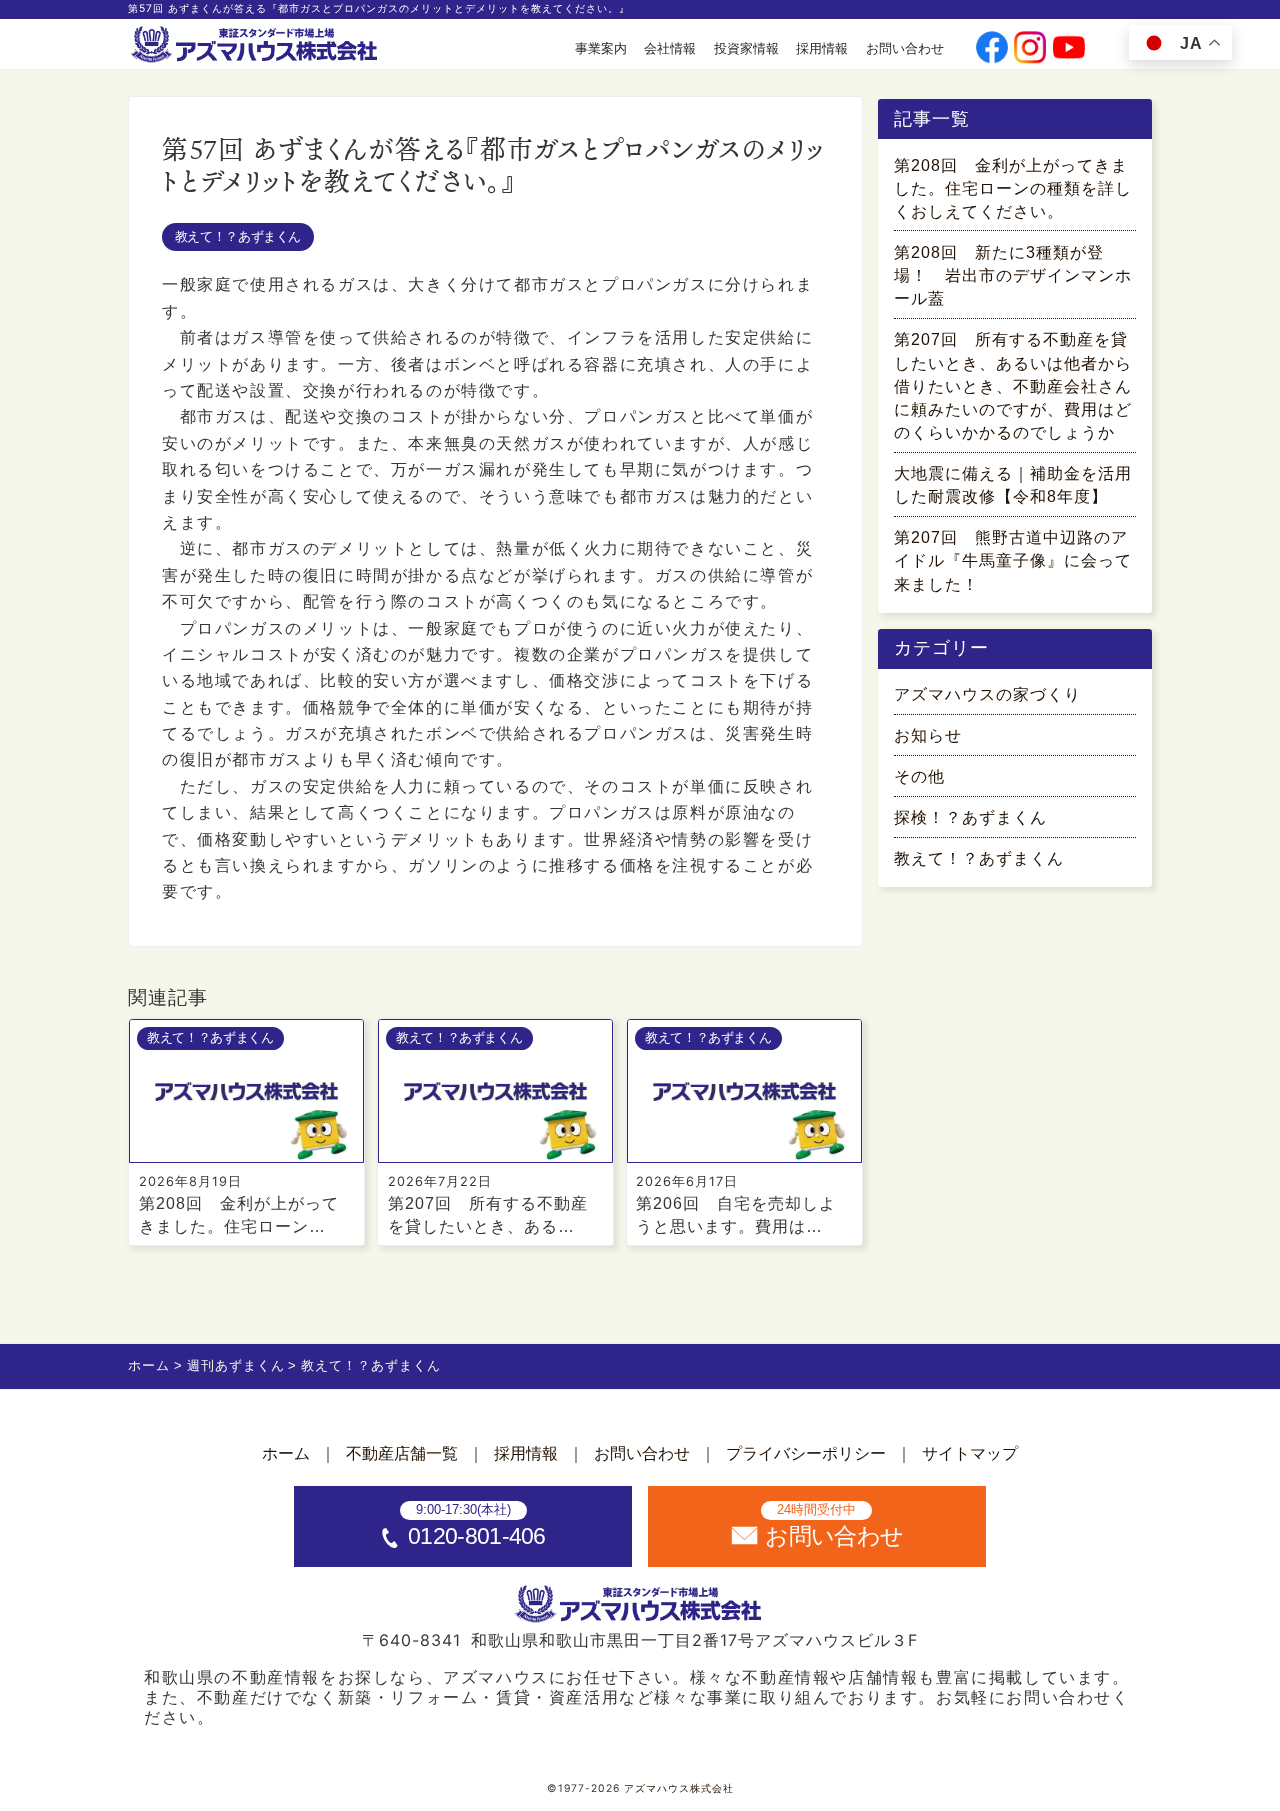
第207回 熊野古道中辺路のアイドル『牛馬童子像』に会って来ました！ (1013, 560)
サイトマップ (970, 1453)
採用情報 (822, 48)
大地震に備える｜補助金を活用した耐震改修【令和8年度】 (1013, 485)
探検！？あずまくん (970, 817)
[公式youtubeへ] (1069, 49)
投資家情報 (746, 48)
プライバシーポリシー (806, 1453)
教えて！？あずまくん (238, 236)
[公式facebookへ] (992, 49)
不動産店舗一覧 (402, 1453)
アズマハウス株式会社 (679, 1788)
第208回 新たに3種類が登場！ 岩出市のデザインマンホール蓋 (1013, 275)
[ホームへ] (256, 45)
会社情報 (670, 48)
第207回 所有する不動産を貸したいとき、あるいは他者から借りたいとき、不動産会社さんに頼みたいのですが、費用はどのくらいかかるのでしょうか (1013, 386)
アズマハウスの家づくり (987, 694)
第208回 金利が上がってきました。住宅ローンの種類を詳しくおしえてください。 (1013, 188)
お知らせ (928, 735)
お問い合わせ (905, 48)
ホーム (286, 1453)
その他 (919, 776)
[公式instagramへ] (1030, 49)
